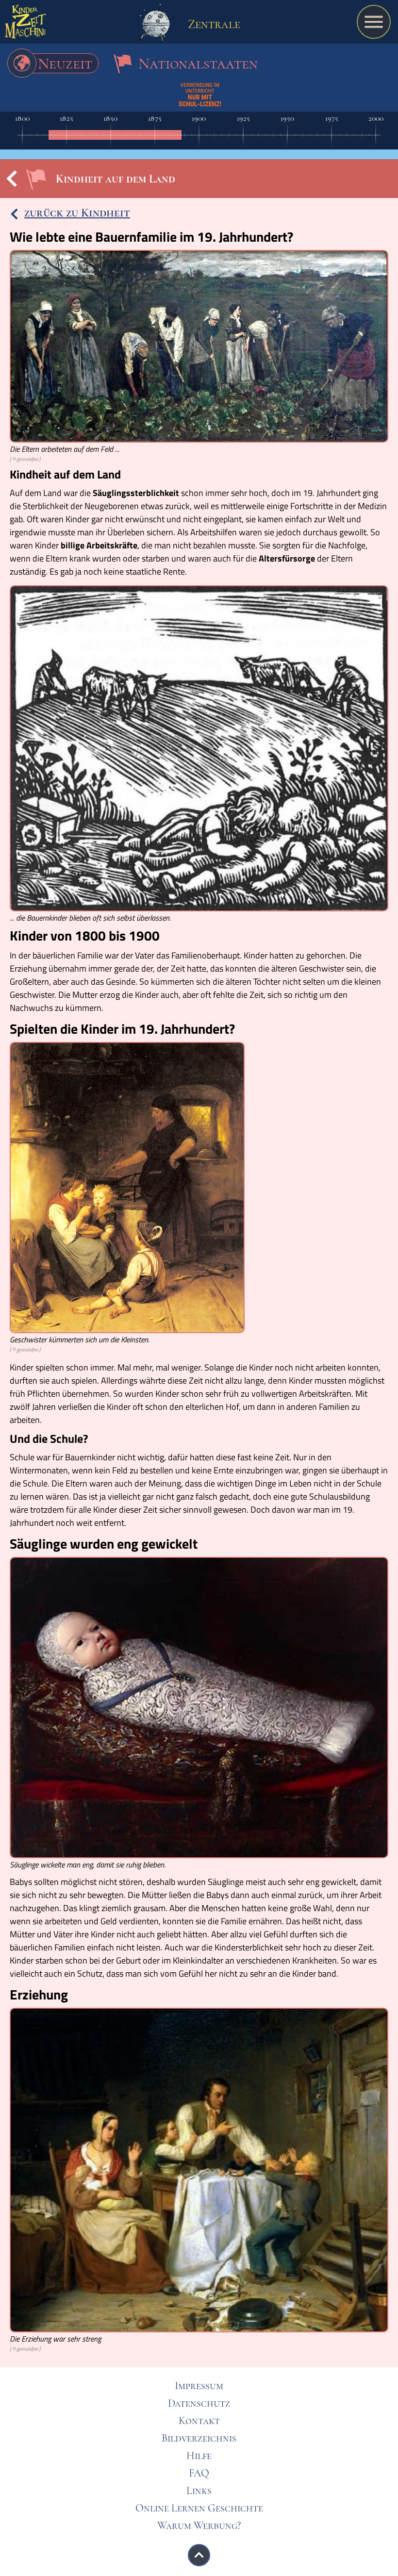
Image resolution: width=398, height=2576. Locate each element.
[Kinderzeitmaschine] (25, 24)
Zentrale (213, 24)
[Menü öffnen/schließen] (374, 22)
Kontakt (199, 2421)
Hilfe (199, 2456)
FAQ (199, 2473)
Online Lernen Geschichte (199, 2508)
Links (199, 2491)
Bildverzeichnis (199, 2438)
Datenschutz (199, 2403)
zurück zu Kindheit (77, 213)
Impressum (199, 2386)
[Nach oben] (199, 2555)
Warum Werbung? (199, 2526)
